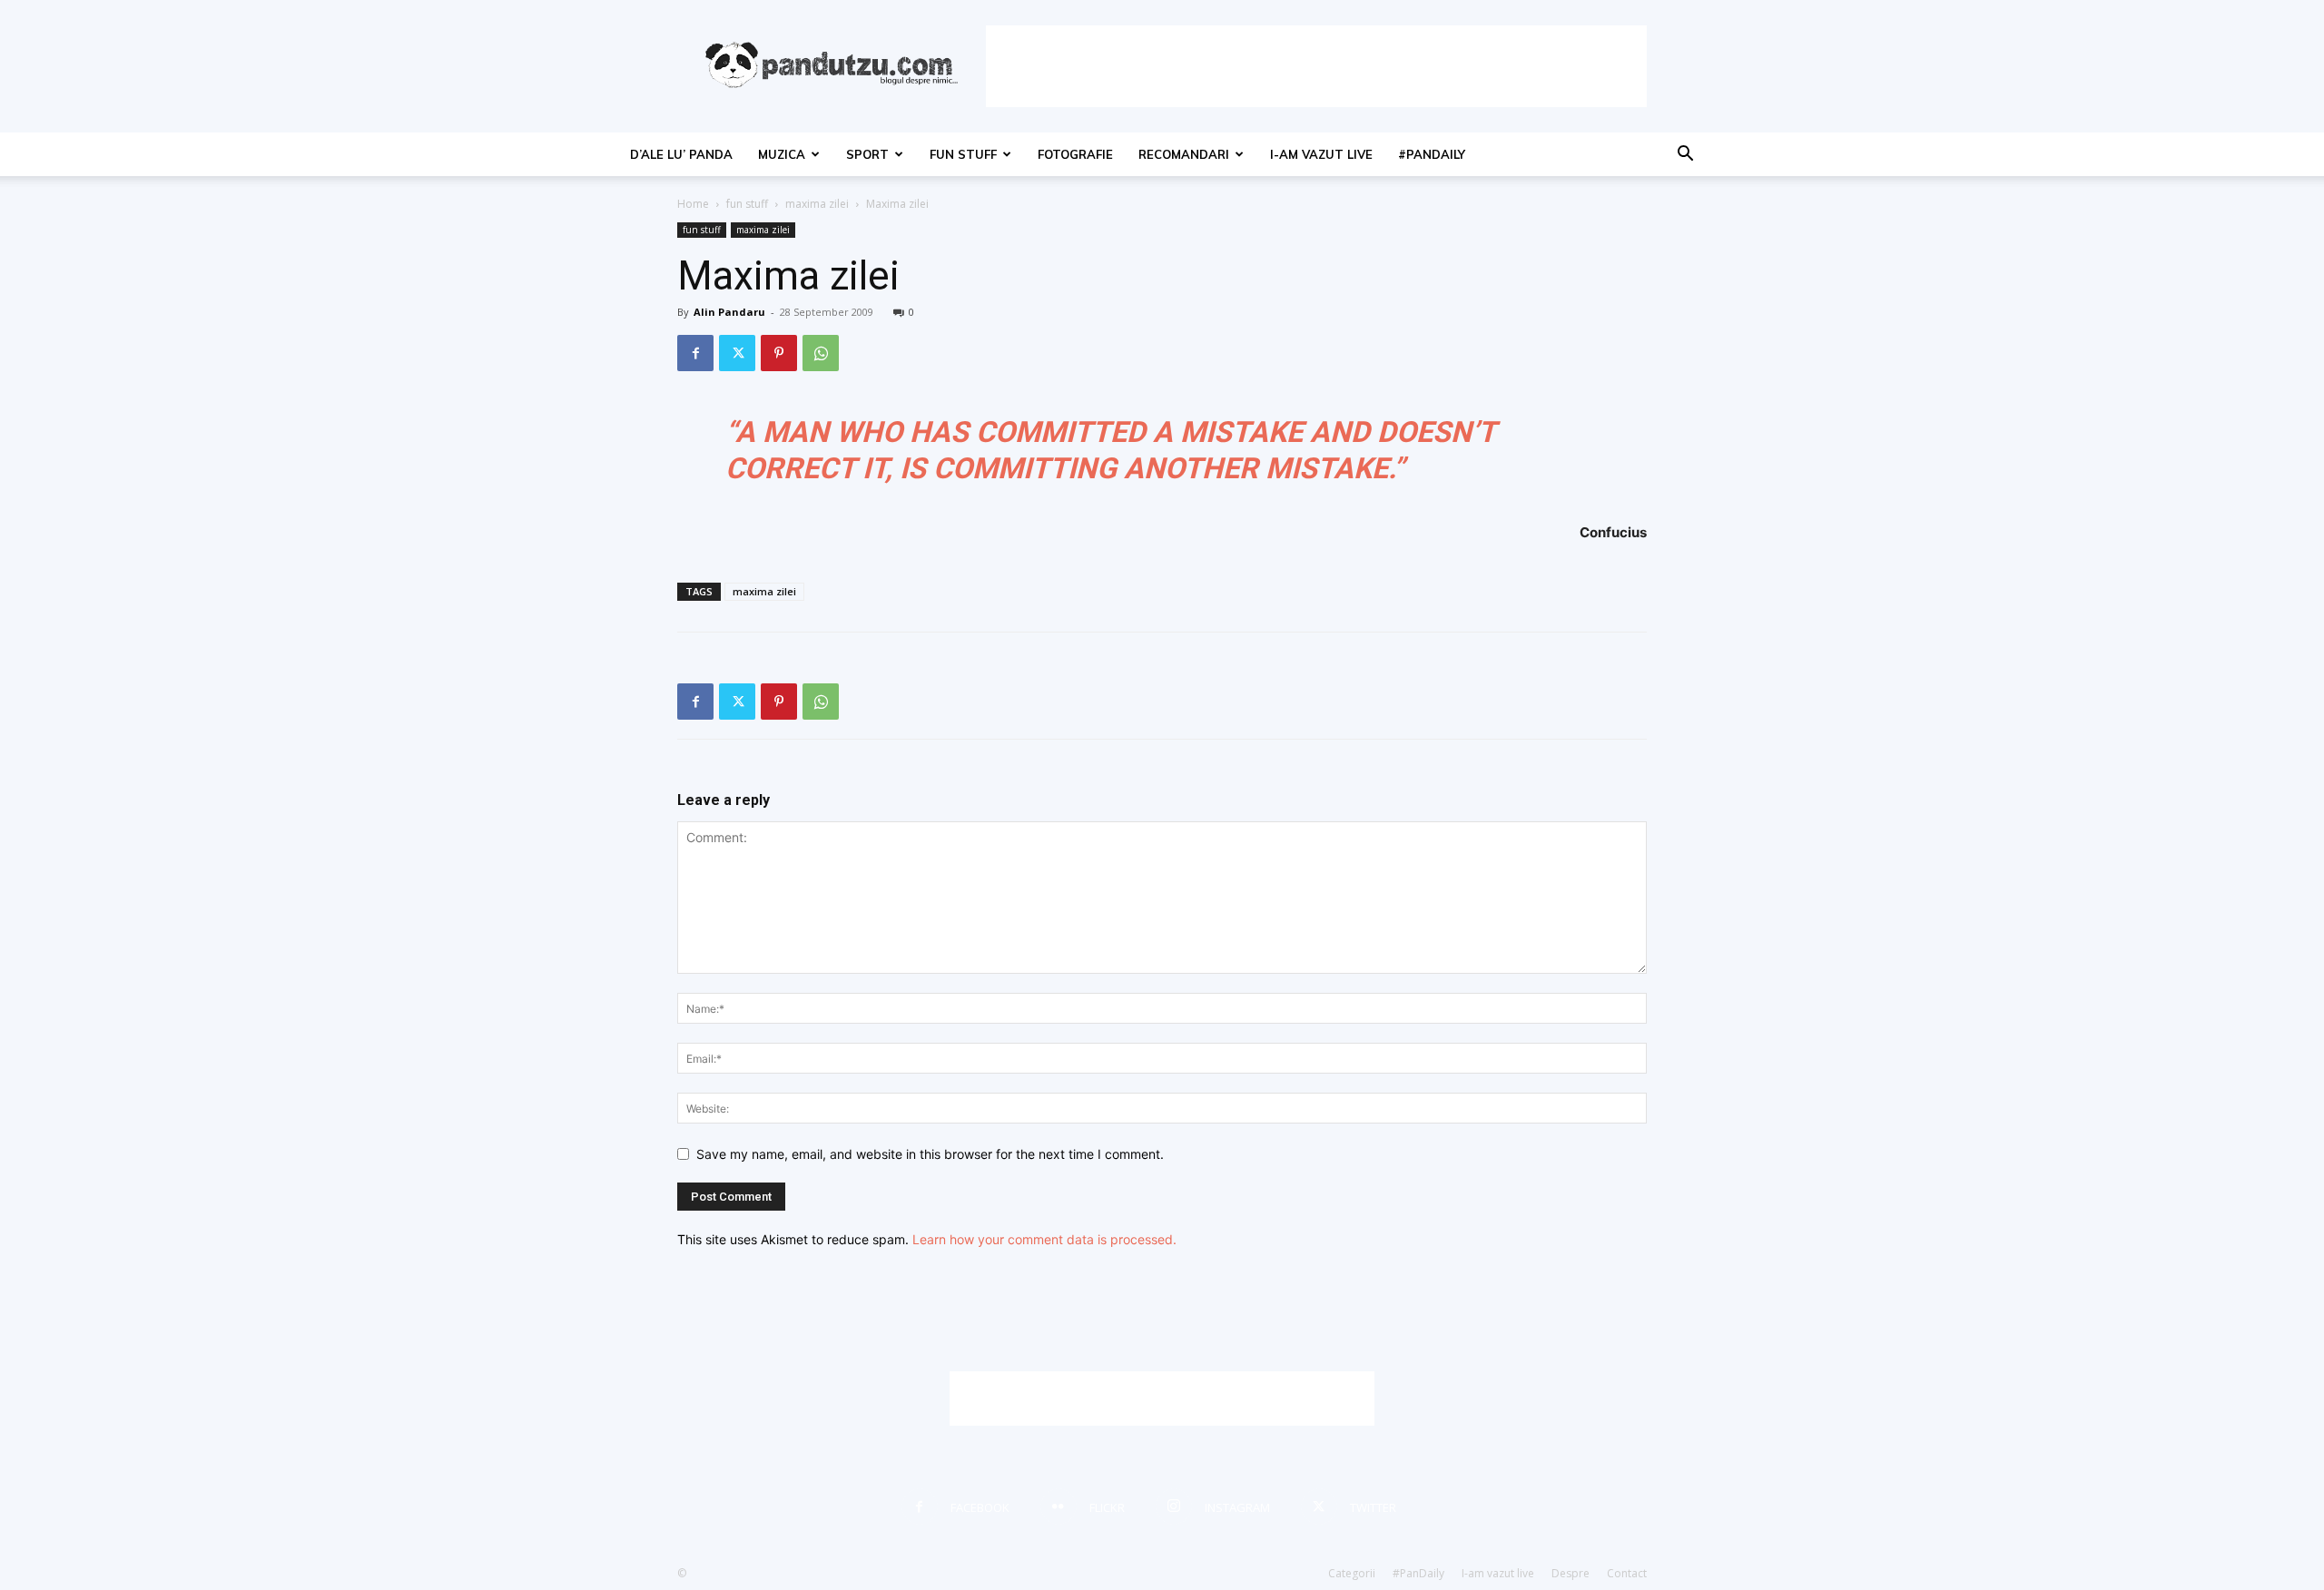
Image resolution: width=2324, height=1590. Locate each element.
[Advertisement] (1316, 66)
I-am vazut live (1321, 154)
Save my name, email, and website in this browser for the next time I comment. (930, 1154)
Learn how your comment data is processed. (1044, 1239)
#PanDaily (1432, 154)
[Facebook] (695, 353)
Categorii (1352, 1573)
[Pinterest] (779, 353)
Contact (1627, 1573)
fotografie (1075, 154)
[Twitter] (737, 353)
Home (693, 204)
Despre (1571, 1573)
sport (867, 154)
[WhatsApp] (821, 353)
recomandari (1184, 154)
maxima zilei (817, 204)
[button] (1685, 156)
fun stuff (963, 154)
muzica (782, 154)
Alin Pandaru (729, 312)
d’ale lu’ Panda (681, 154)
